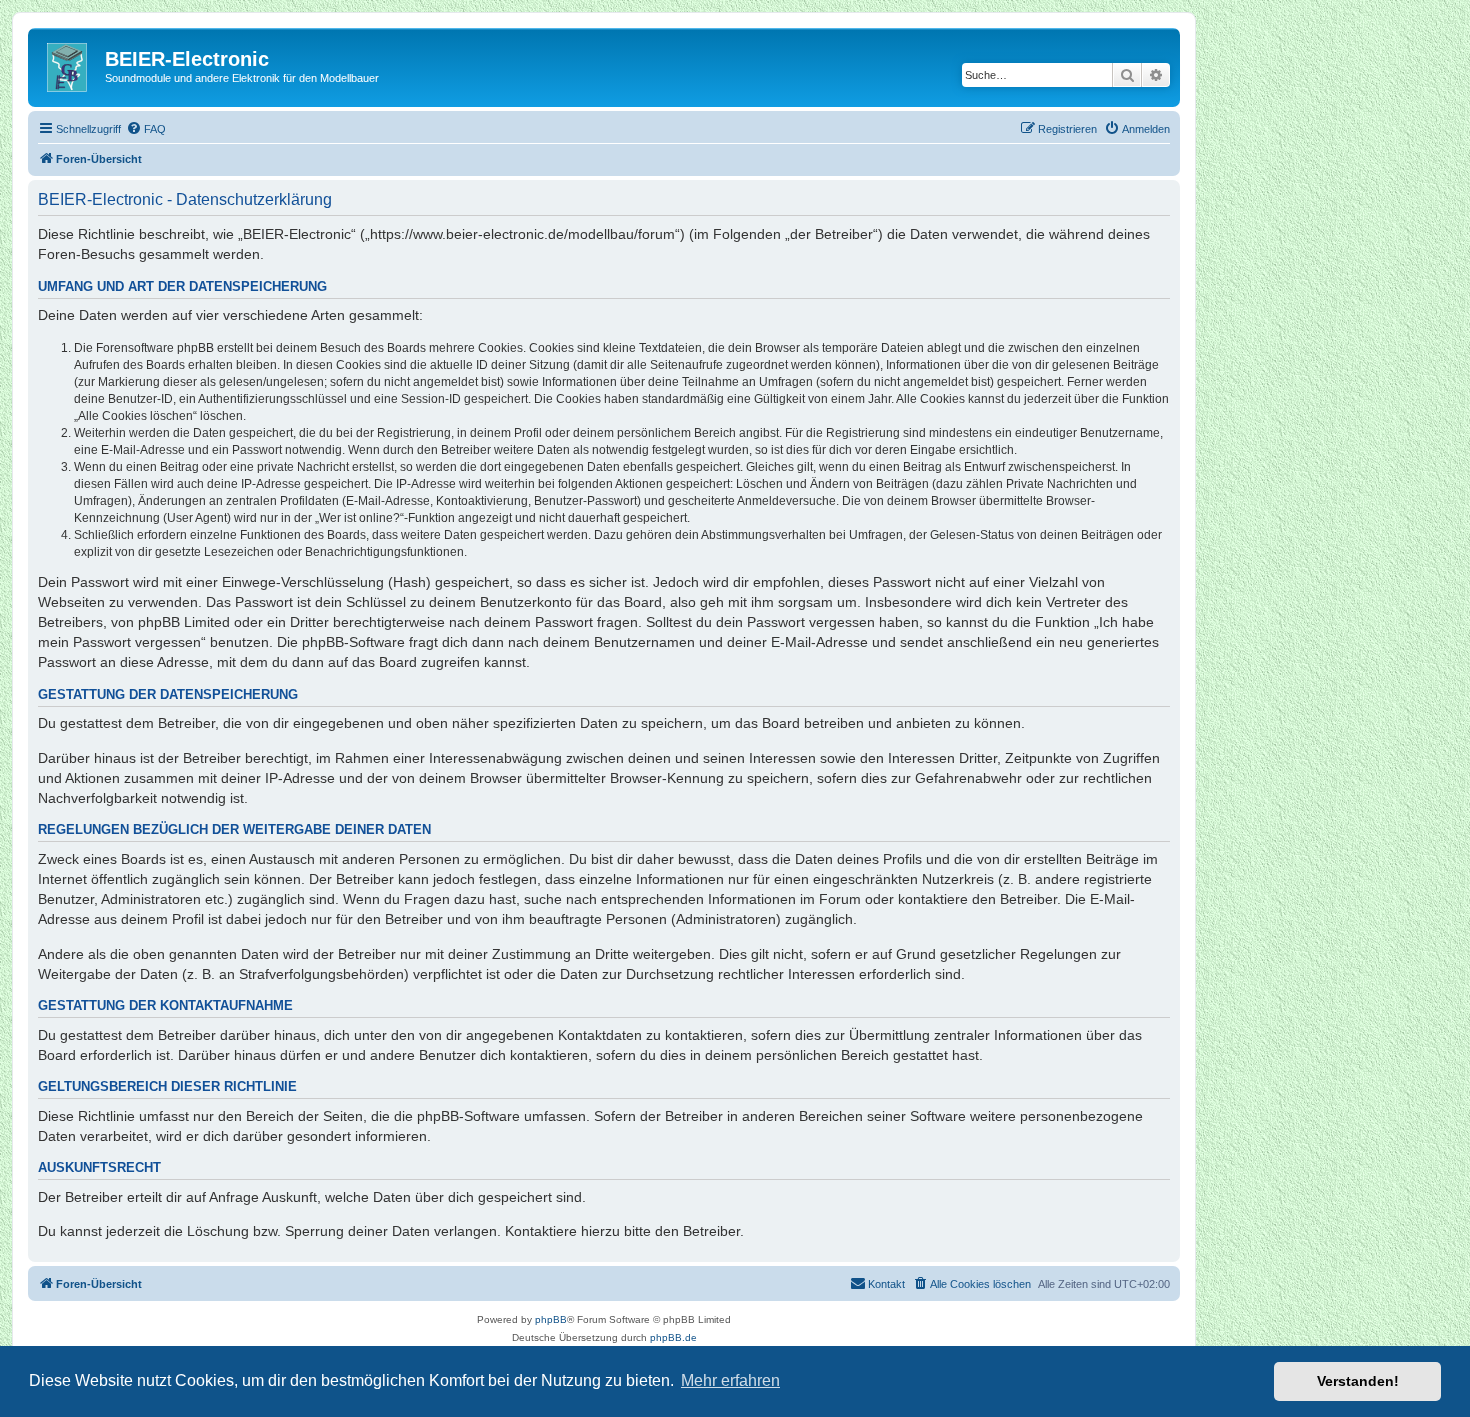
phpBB (551, 1319)
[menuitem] (146, 129)
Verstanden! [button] (1358, 1381)
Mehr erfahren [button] (730, 1380)
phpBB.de (673, 1337)
